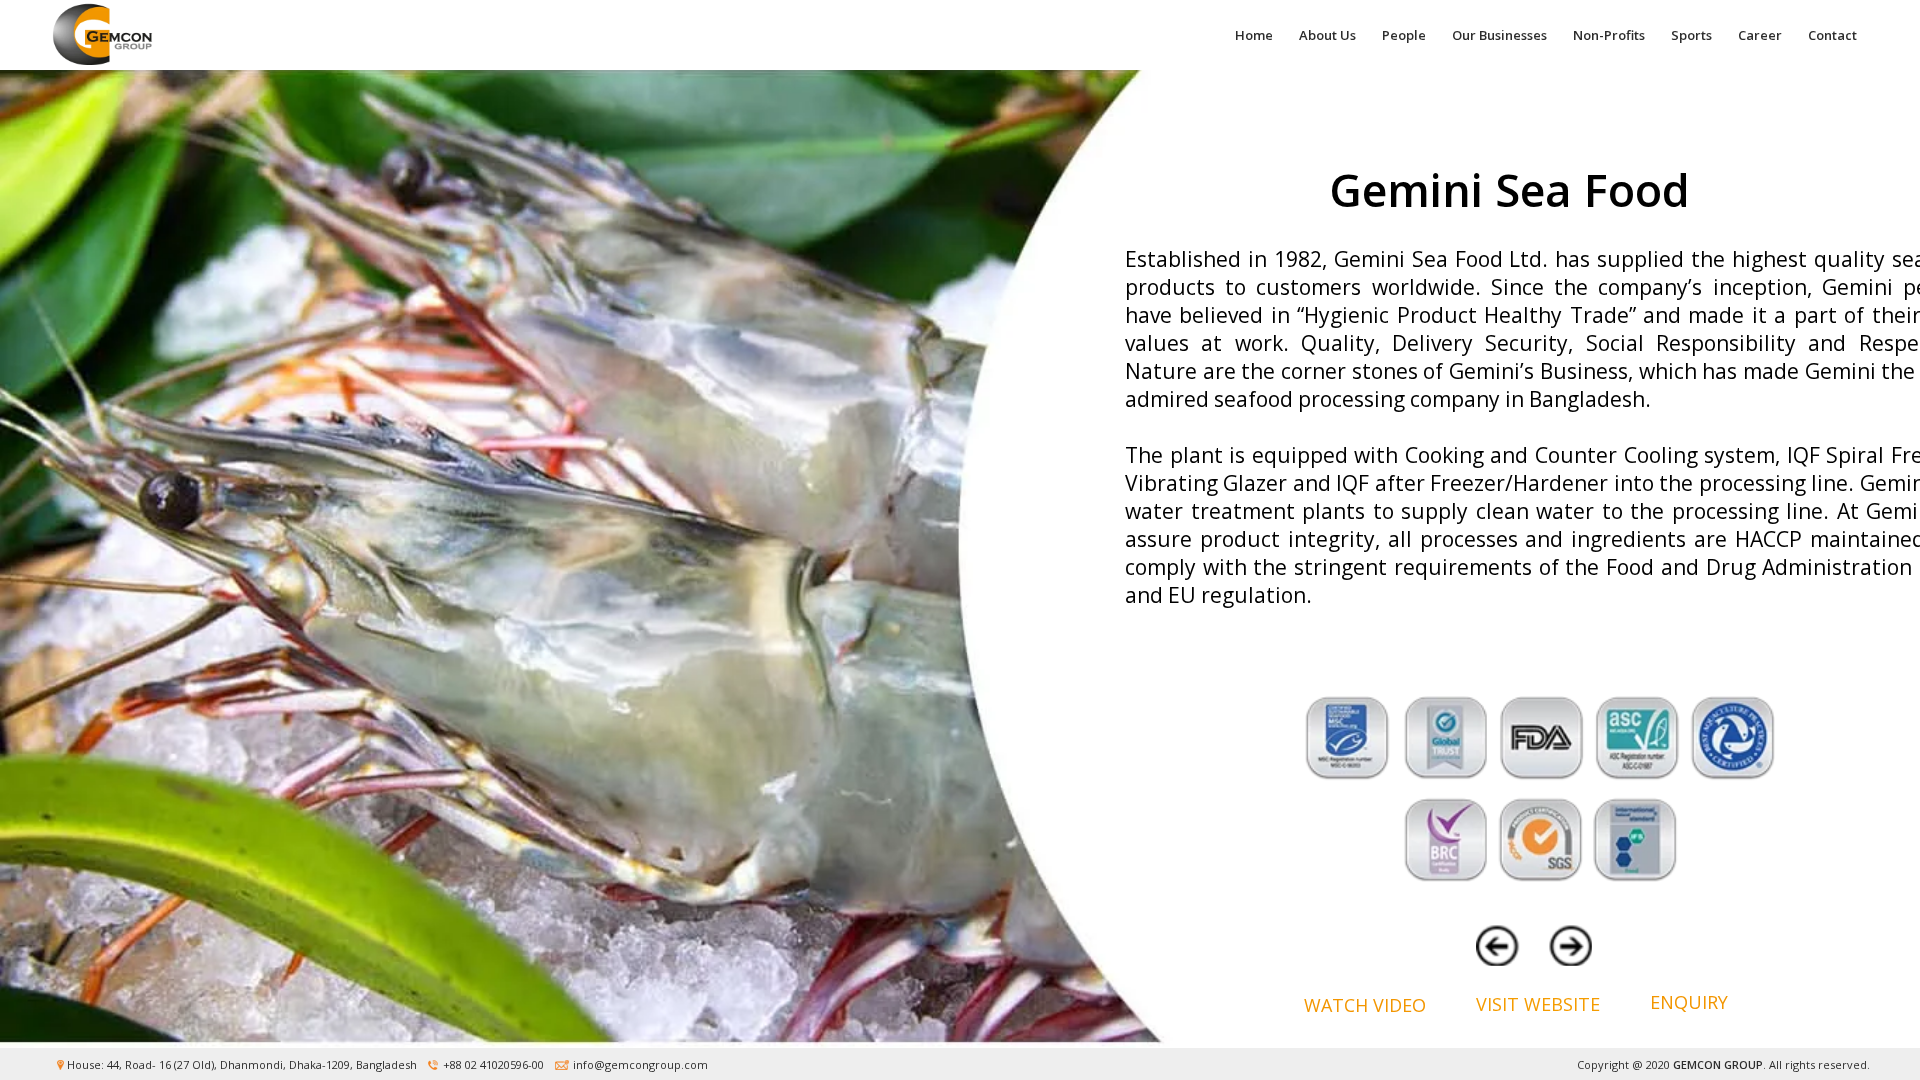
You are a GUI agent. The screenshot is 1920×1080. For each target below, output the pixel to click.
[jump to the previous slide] (1507, 946)
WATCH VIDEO (1365, 1005)
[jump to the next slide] (1565, 946)
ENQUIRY (1689, 1002)
